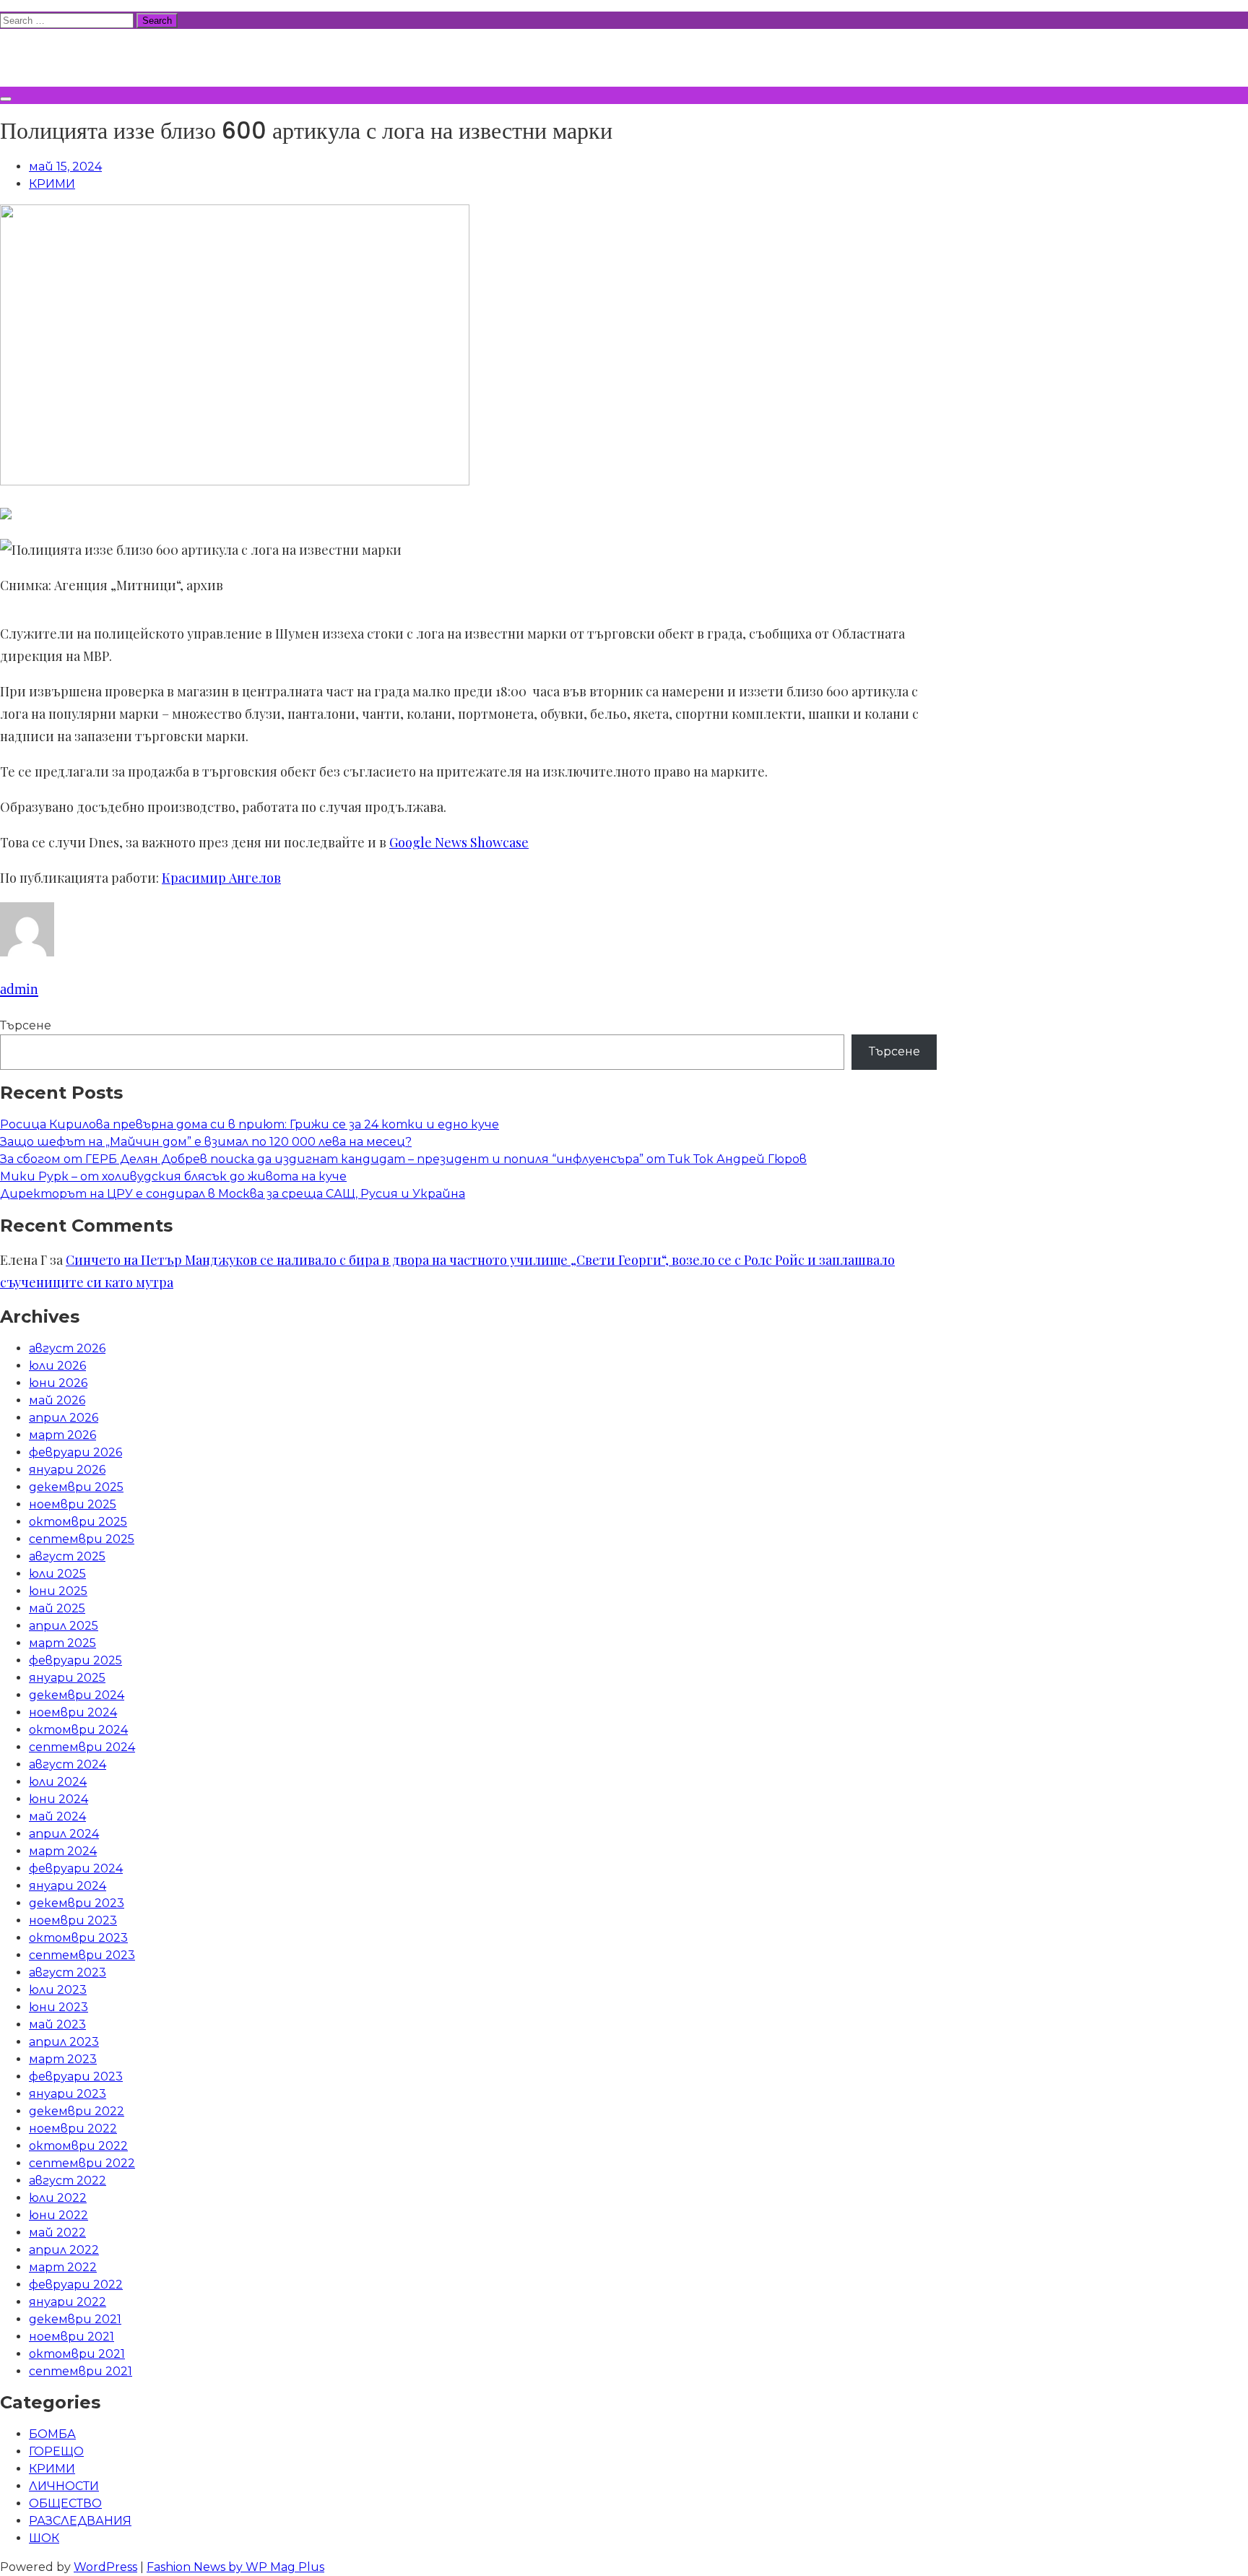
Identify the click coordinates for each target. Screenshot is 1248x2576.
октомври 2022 (78, 2146)
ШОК (44, 2538)
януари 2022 (68, 2302)
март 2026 (62, 1435)
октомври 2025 (78, 1522)
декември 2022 (77, 2111)
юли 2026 (57, 1366)
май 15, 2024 (65, 167)
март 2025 (62, 1643)
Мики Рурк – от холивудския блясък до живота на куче (173, 1176)
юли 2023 (58, 1990)
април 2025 (64, 1626)
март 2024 (63, 1851)
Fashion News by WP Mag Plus (235, 2567)
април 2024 (64, 1834)
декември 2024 (77, 1695)
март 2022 (63, 2267)
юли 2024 (58, 1782)
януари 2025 (67, 1678)
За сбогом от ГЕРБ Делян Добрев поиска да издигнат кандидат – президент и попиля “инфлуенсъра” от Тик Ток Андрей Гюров (403, 1159)
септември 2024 (82, 1747)
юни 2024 (58, 1799)
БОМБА (52, 2434)
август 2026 (67, 1348)
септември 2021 (81, 2371)
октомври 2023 (78, 1938)
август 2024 (68, 1764)
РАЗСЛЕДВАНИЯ (80, 2521)
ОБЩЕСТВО (65, 2503)
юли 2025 (57, 1574)
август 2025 (67, 1556)
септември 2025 (82, 1539)
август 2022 (68, 2180)
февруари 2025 (75, 1660)
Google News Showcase (459, 842)
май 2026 (57, 1400)
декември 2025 (76, 1487)
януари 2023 (68, 2094)
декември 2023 (77, 1903)
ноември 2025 (73, 1504)
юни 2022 (58, 2215)
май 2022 (57, 2233)
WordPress (105, 2567)
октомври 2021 (77, 2354)
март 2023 (63, 2059)
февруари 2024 (76, 1868)
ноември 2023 (73, 1920)
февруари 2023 (76, 2076)
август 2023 (68, 1972)
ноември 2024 (73, 1712)
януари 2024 (68, 1886)
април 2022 (64, 2250)
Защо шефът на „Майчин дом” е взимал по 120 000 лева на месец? (206, 1142)
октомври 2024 (78, 1730)
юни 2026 (58, 1383)
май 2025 (57, 1608)
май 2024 (57, 1816)
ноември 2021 (71, 2337)
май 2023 (57, 2024)
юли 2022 (58, 2198)
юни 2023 (58, 2007)
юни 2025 (58, 1591)
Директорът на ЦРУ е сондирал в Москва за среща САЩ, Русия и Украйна (233, 1194)
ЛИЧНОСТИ (64, 2486)
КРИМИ (52, 184)
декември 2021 (75, 2319)
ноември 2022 (73, 2128)
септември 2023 (82, 1955)
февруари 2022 (76, 2285)
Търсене (26, 1025)
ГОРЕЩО (56, 2451)
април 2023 (64, 2042)
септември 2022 (82, 2163)
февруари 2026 (75, 1452)
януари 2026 (67, 1470)
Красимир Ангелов (221, 878)
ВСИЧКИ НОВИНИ (108, 56)
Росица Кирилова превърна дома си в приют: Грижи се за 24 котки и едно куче (250, 1124)
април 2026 (64, 1418)
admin (19, 989)
